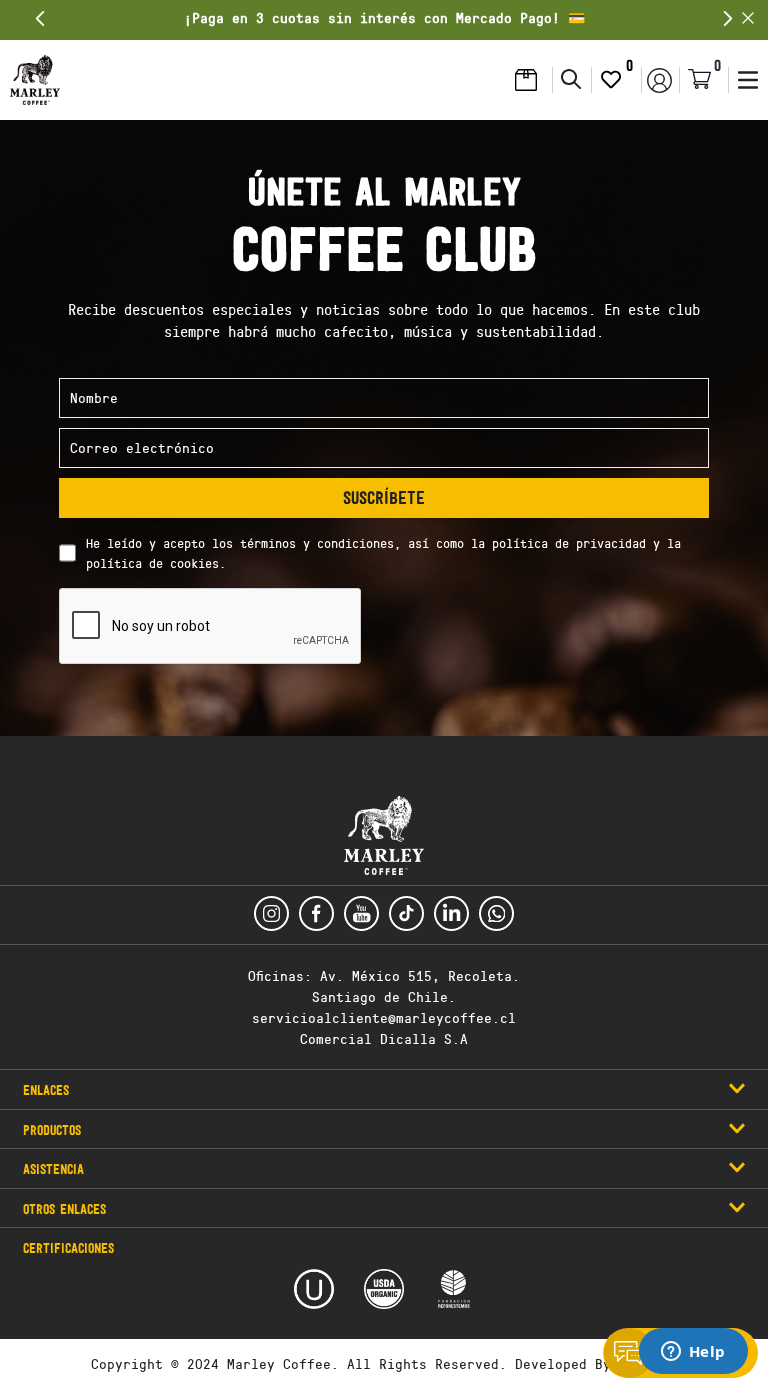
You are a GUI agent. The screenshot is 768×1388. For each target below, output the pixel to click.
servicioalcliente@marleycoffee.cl (384, 1017)
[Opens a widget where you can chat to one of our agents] (693, 1353)
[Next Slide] (727, 18)
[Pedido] (531, 80)
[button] (35, 80)
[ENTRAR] (660, 80)
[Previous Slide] (40, 18)
